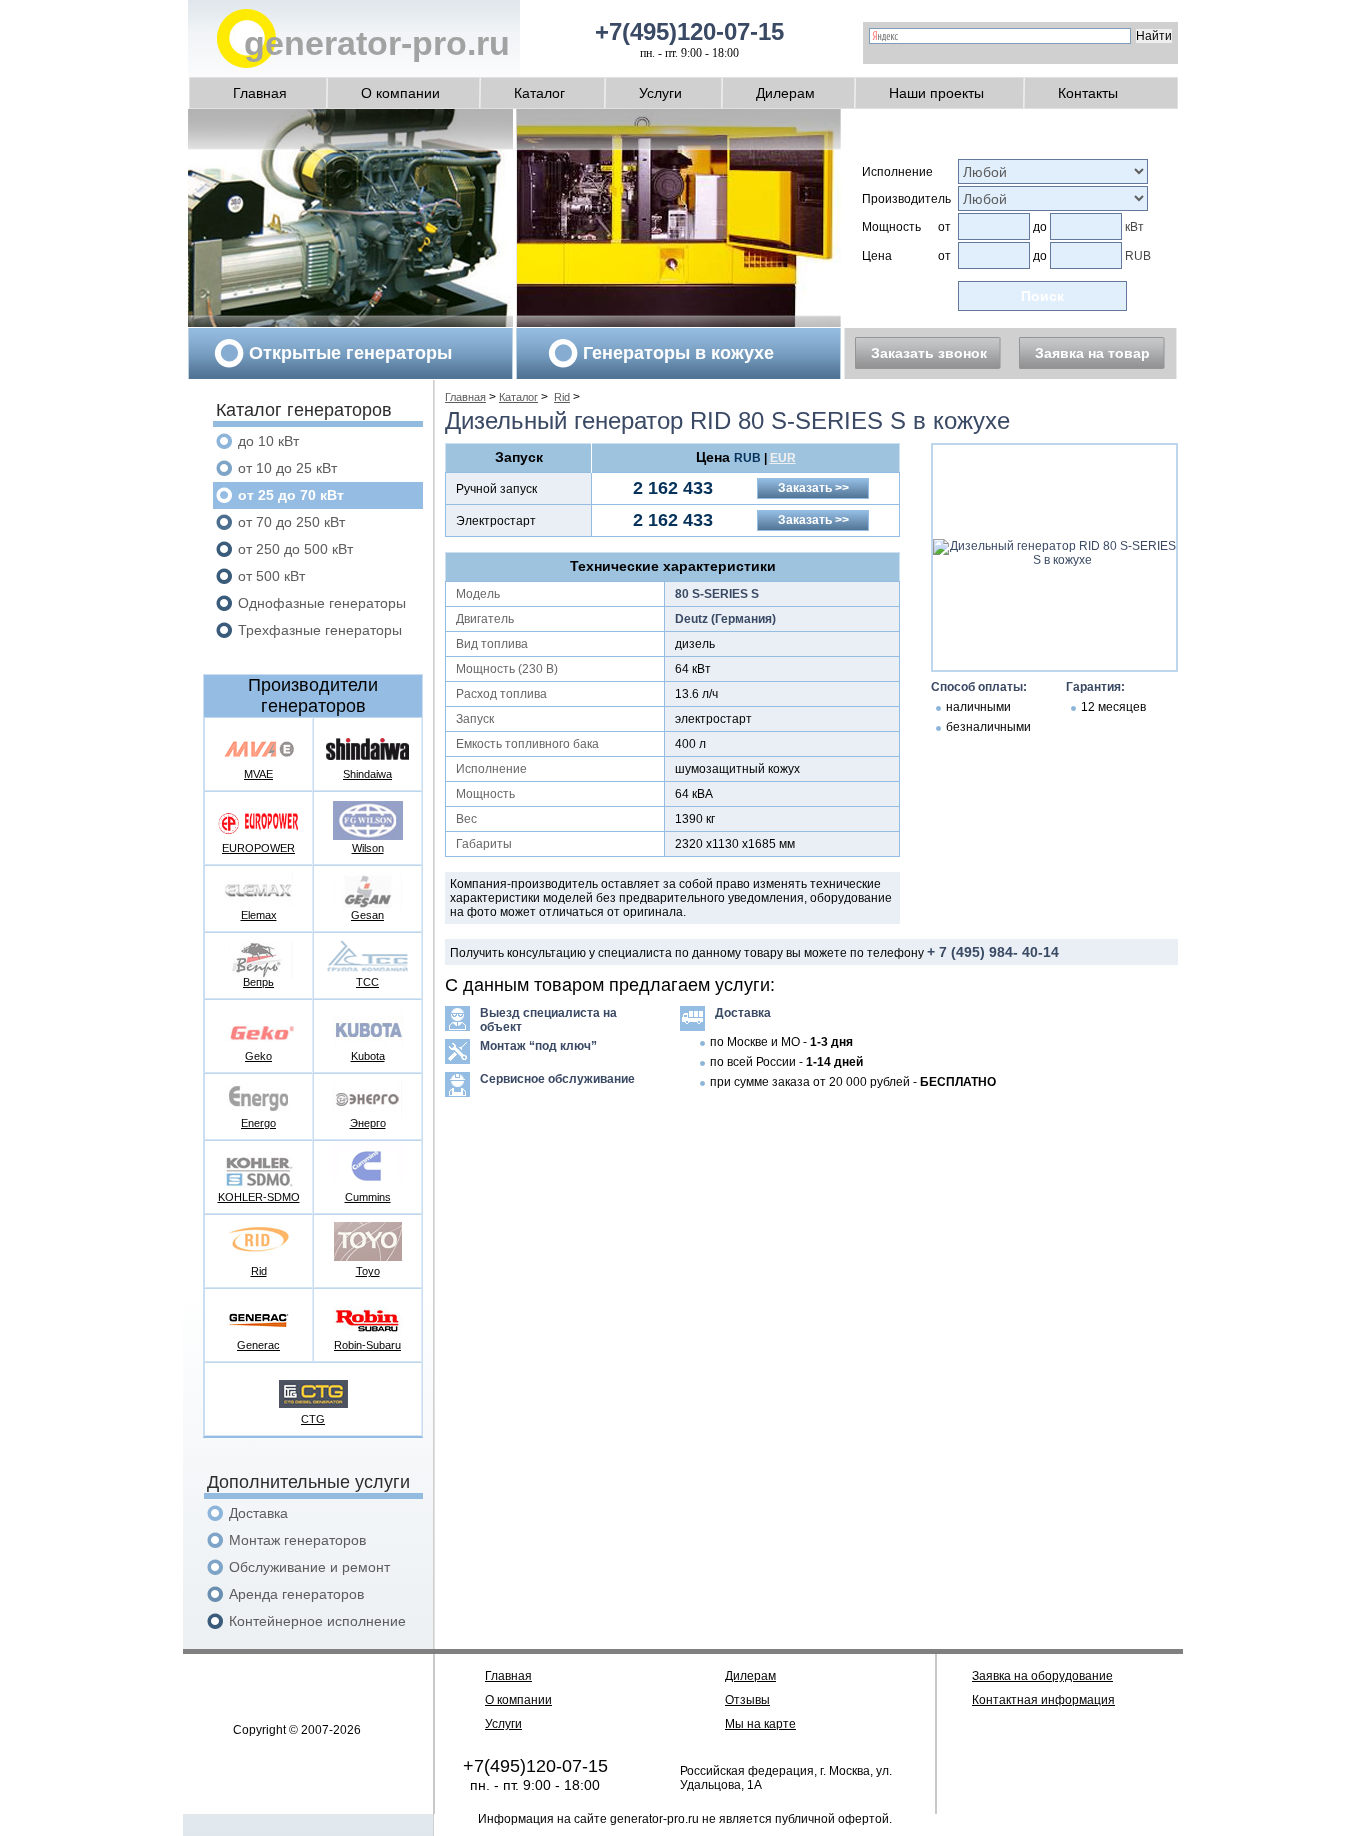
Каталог (539, 93)
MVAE (258, 774)
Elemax (259, 915)
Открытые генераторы (350, 353)
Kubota (368, 1056)
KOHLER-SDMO (259, 1197)
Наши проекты (936, 93)
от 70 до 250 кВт (291, 522)
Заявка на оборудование (1042, 1676)
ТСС (367, 982)
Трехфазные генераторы (320, 630)
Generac (258, 1345)
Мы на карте (760, 1724)
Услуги (660, 93)
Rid (259, 1271)
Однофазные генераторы (322, 603)
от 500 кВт (271, 576)
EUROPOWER (258, 848)
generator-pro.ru (377, 43)
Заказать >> (813, 488)
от (944, 227)
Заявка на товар (1092, 353)
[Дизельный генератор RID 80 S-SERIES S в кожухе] (1054, 560)
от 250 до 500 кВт (295, 549)
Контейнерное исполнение (317, 1621)
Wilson (368, 848)
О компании (400, 93)
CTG (313, 1419)
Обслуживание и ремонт (309, 1567)
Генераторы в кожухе (678, 353)
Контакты (1088, 93)
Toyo (368, 1271)
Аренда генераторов (296, 1594)
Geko (258, 1056)
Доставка (258, 1513)
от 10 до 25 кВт (287, 468)
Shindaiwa (367, 774)
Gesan (367, 915)
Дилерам (785, 93)
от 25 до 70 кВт (291, 495)
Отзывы (747, 1700)
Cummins (368, 1197)
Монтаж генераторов (297, 1540)
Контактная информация (1043, 1700)
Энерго (368, 1123)
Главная (260, 93)
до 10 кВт (268, 441)
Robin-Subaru (367, 1345)
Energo (258, 1123)
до (1040, 227)
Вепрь (258, 982)
